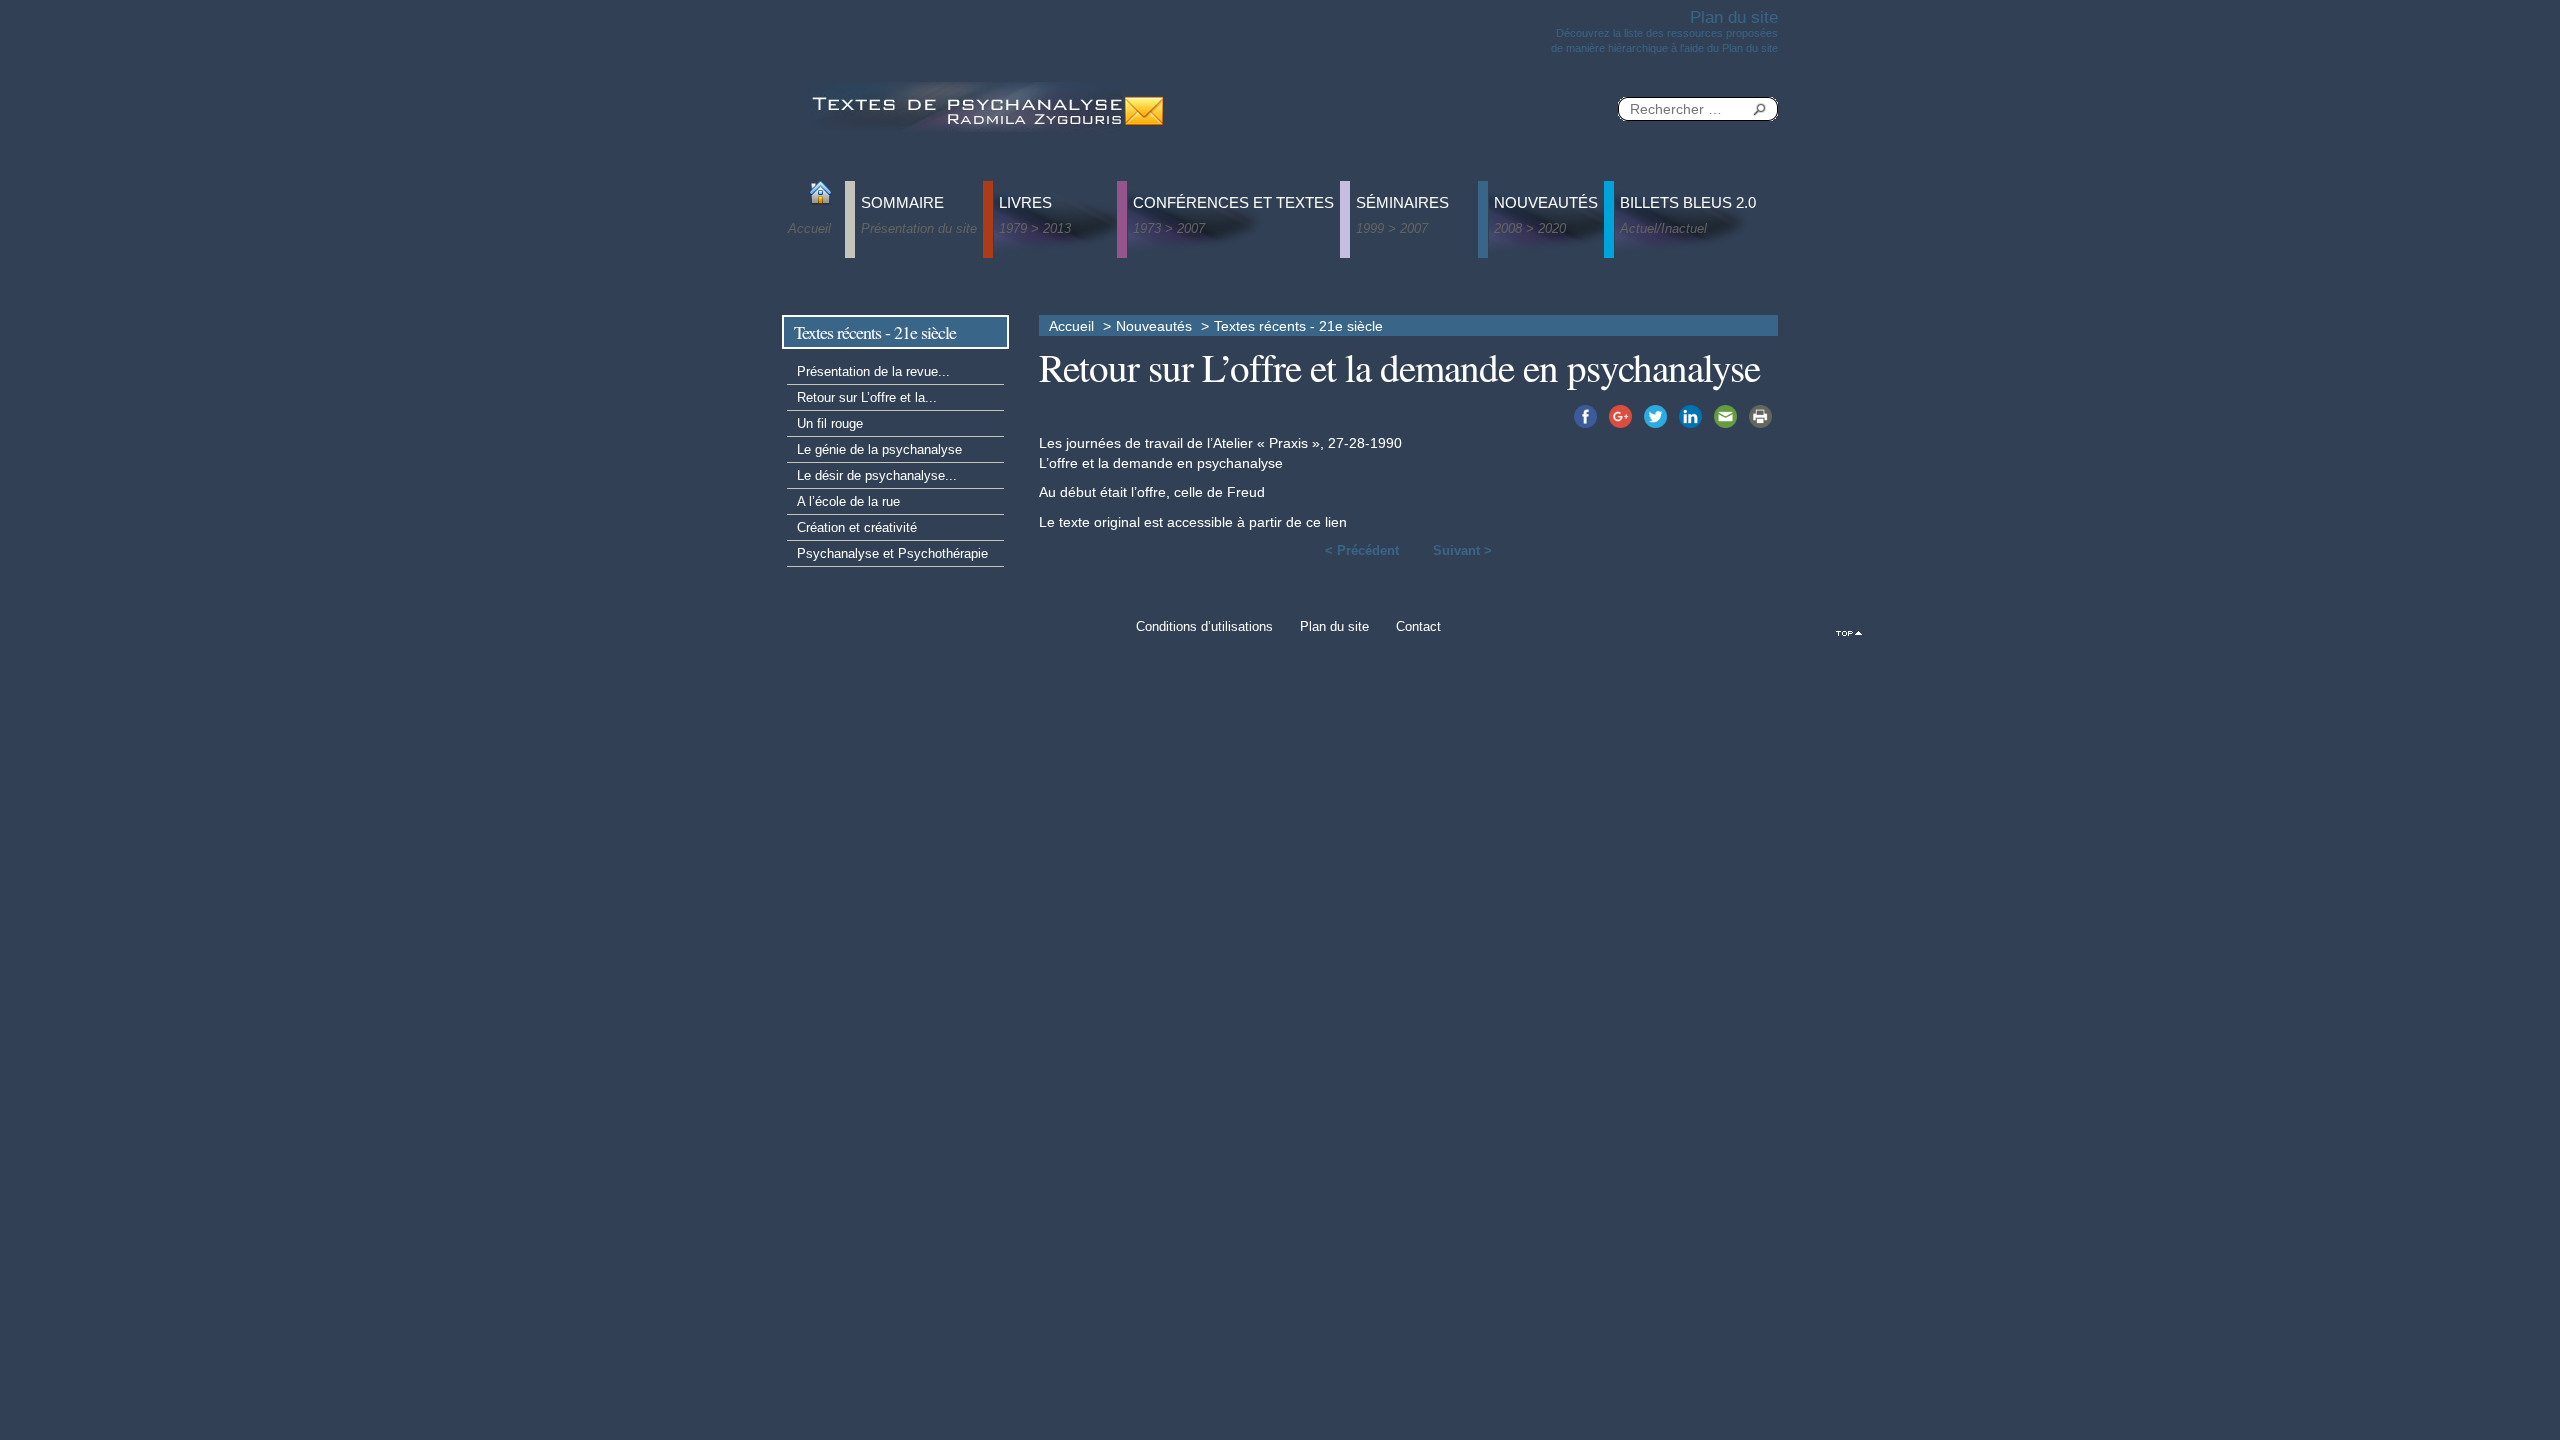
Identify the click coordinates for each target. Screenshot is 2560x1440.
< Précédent (1362, 550)
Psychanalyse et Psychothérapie (892, 553)
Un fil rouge (830, 423)
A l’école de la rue (848, 501)
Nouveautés (1154, 326)
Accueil (1071, 326)
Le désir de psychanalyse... (877, 475)
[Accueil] (964, 105)
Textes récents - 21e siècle (1298, 326)
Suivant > (1462, 550)
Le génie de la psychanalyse (879, 449)
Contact (1418, 626)
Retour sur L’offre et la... (867, 397)
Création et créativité (857, 527)
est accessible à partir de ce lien (1245, 522)
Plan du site (1334, 626)
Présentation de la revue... (873, 371)
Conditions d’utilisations (1204, 626)
